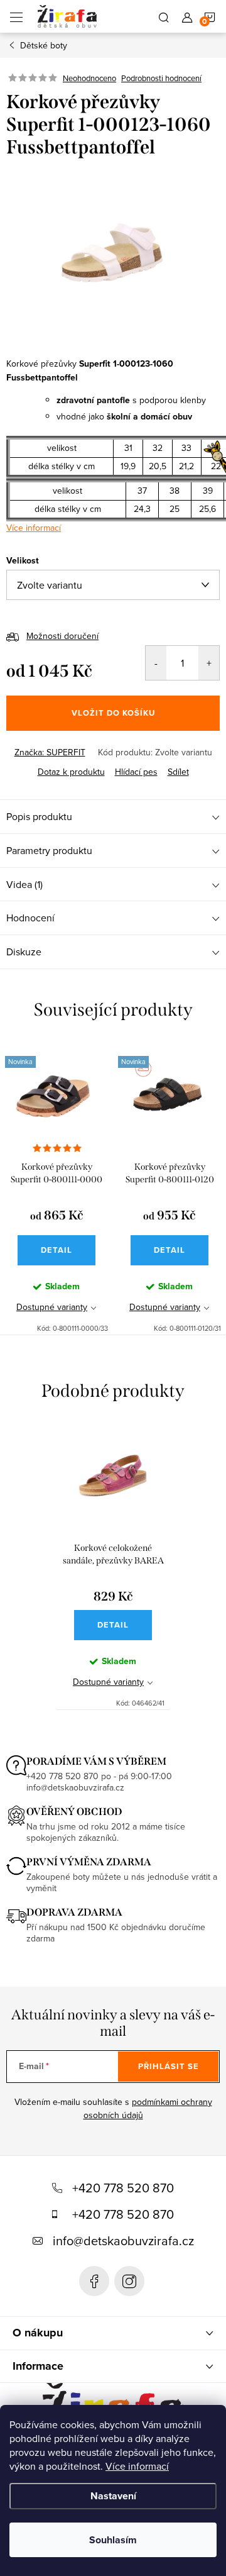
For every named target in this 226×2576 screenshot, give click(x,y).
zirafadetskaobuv (129, 2281)
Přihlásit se (169, 2066)
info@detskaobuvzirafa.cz (123, 2240)
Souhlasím (113, 2540)
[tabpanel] (56, 1188)
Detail (56, 1250)
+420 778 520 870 (123, 2188)
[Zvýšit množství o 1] (209, 663)
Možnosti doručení (62, 636)
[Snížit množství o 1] (156, 663)
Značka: (50, 752)
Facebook (94, 2281)
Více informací (137, 2466)
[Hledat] (164, 16)
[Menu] (16, 16)
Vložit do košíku (113, 713)
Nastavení (113, 2496)
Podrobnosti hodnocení (161, 78)
